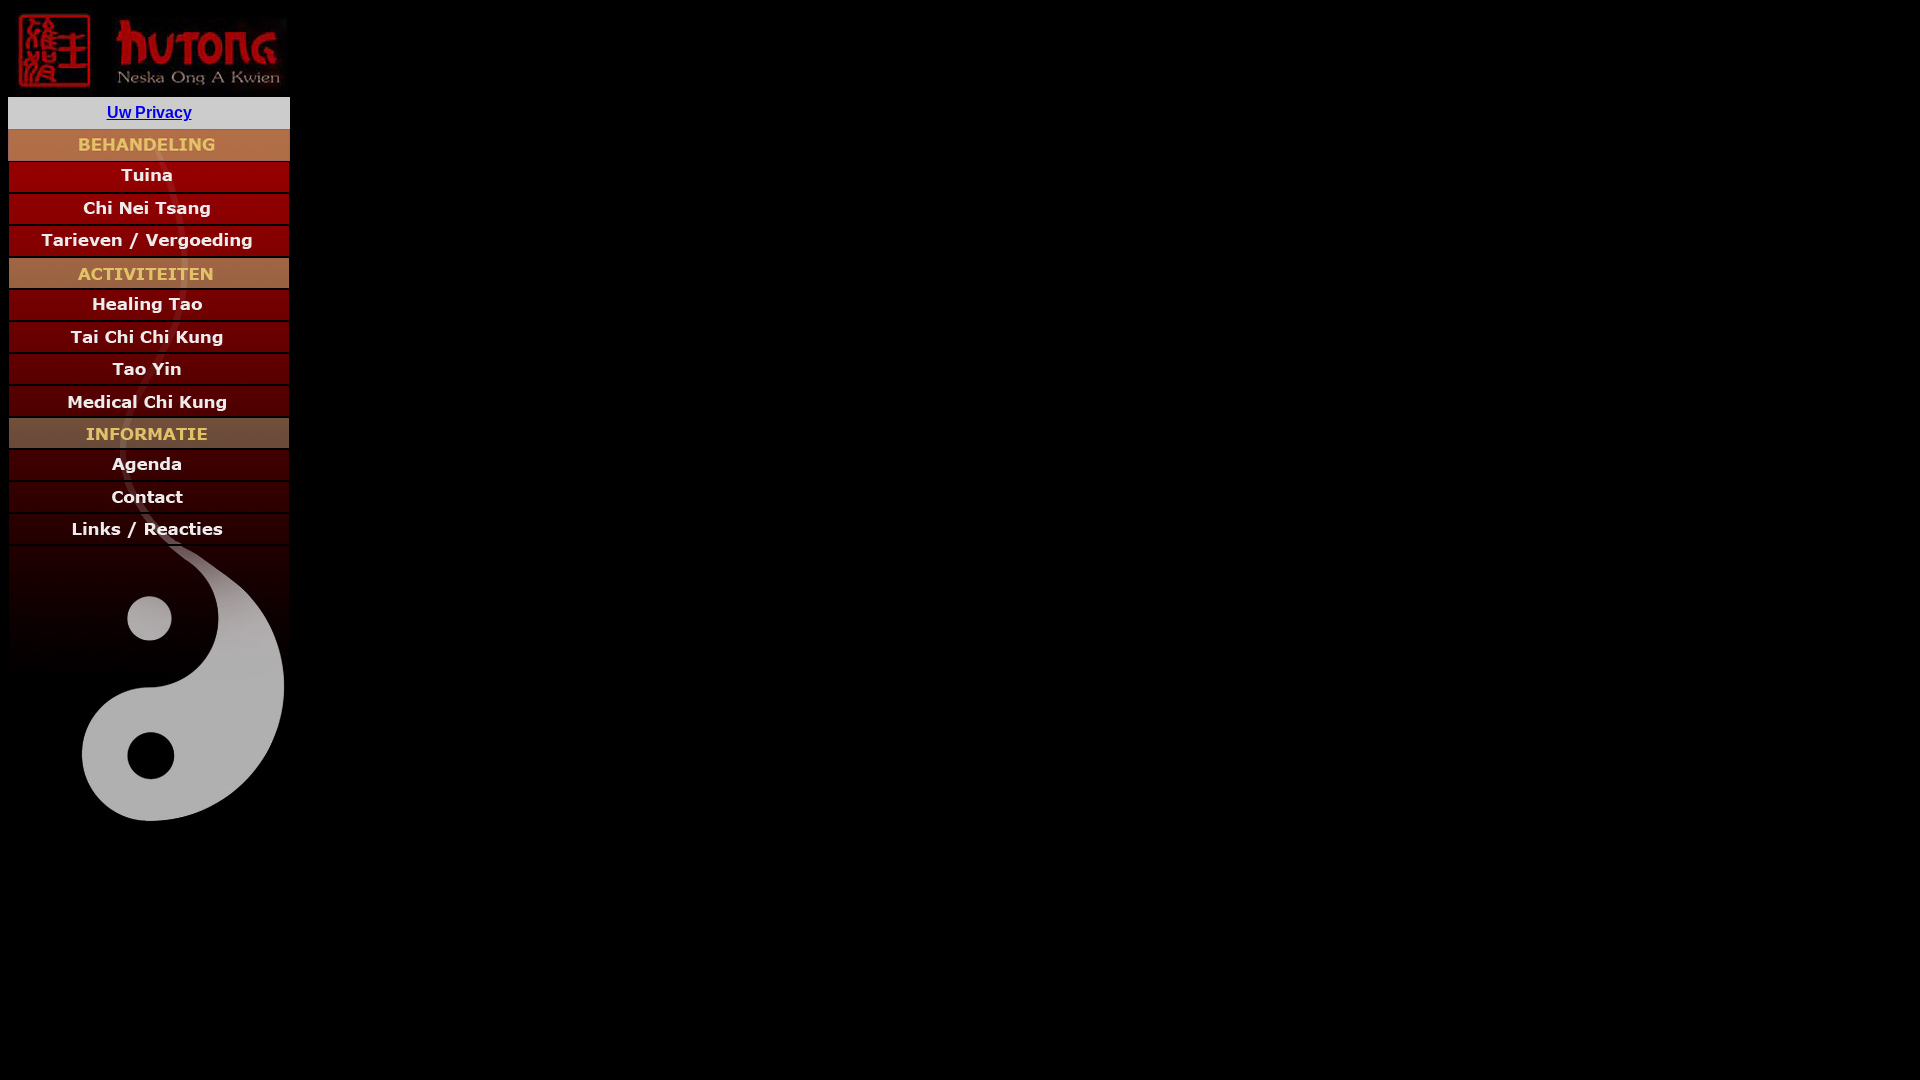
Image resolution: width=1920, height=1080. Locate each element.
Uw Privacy (149, 112)
